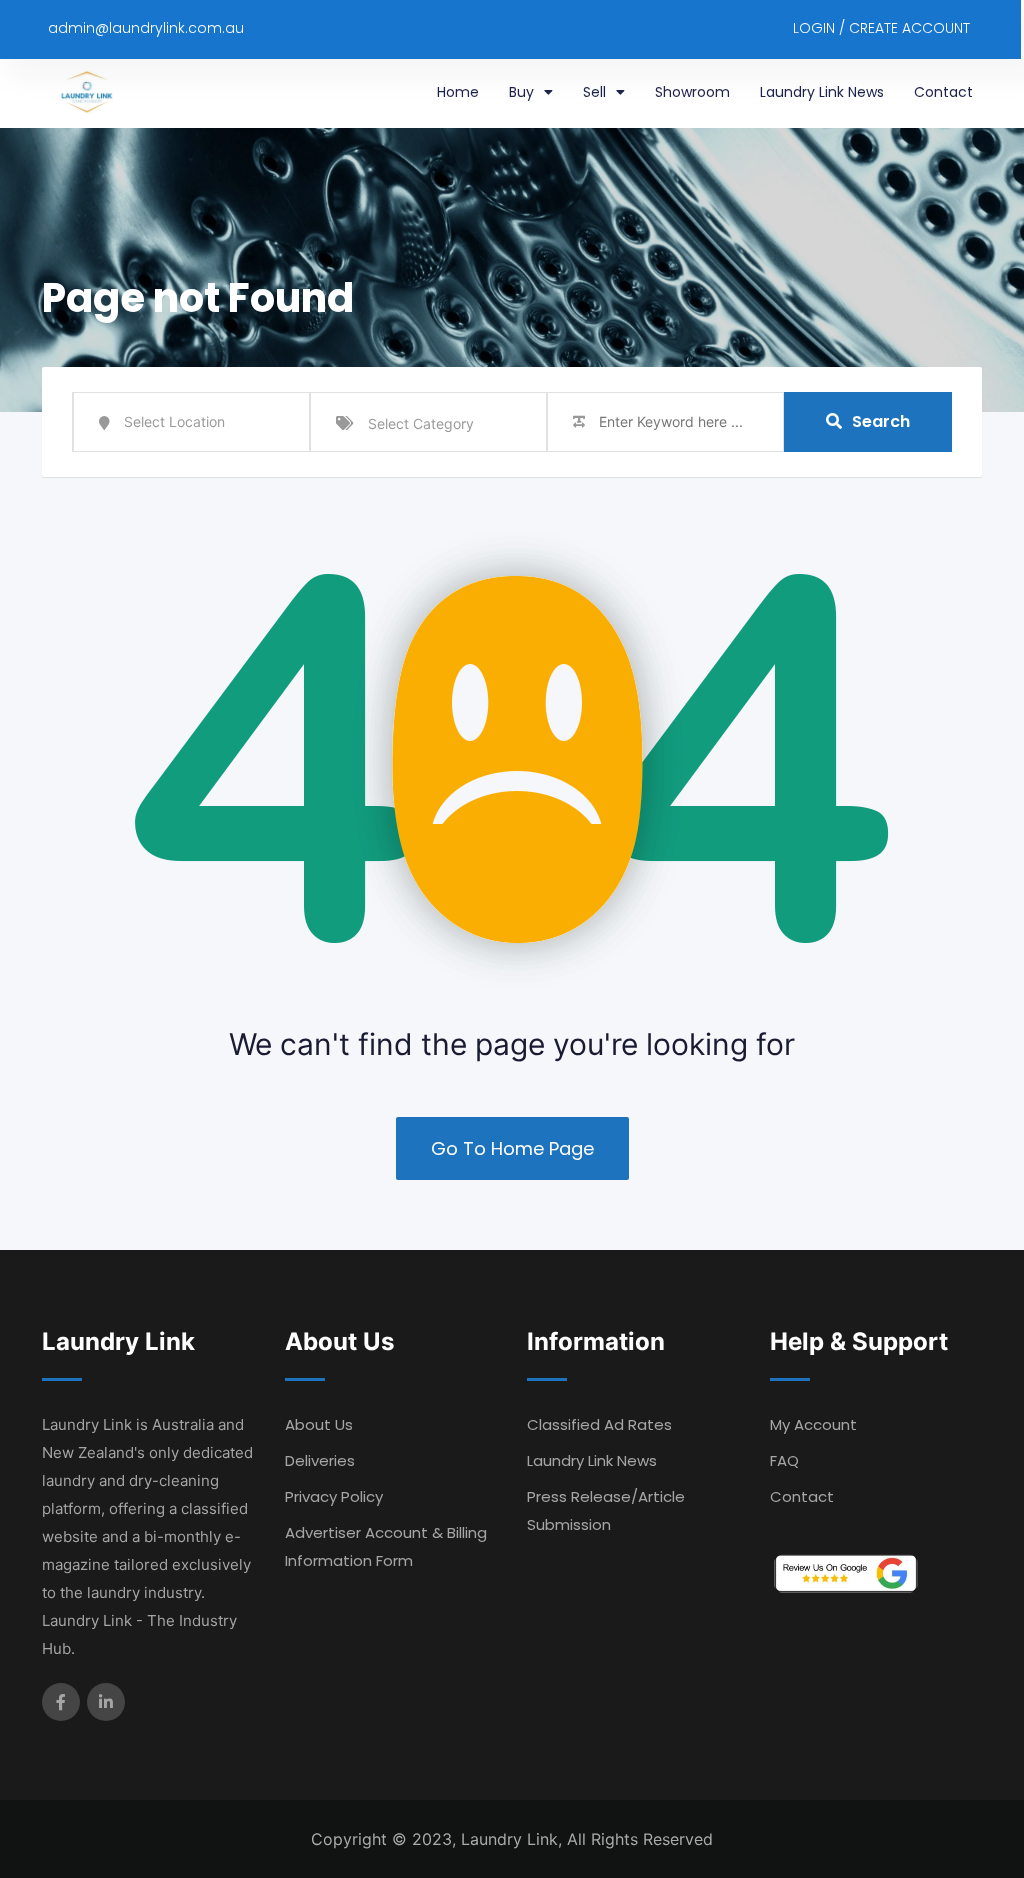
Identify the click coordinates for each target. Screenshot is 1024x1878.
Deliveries (320, 1460)
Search (881, 421)
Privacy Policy (334, 1496)
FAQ (784, 1460)
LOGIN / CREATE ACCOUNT (881, 28)
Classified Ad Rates (599, 1424)
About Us (319, 1424)
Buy (521, 92)
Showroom (692, 92)
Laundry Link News (822, 92)
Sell (594, 92)
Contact (943, 92)
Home (458, 92)
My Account (813, 1424)
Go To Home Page (512, 1148)
